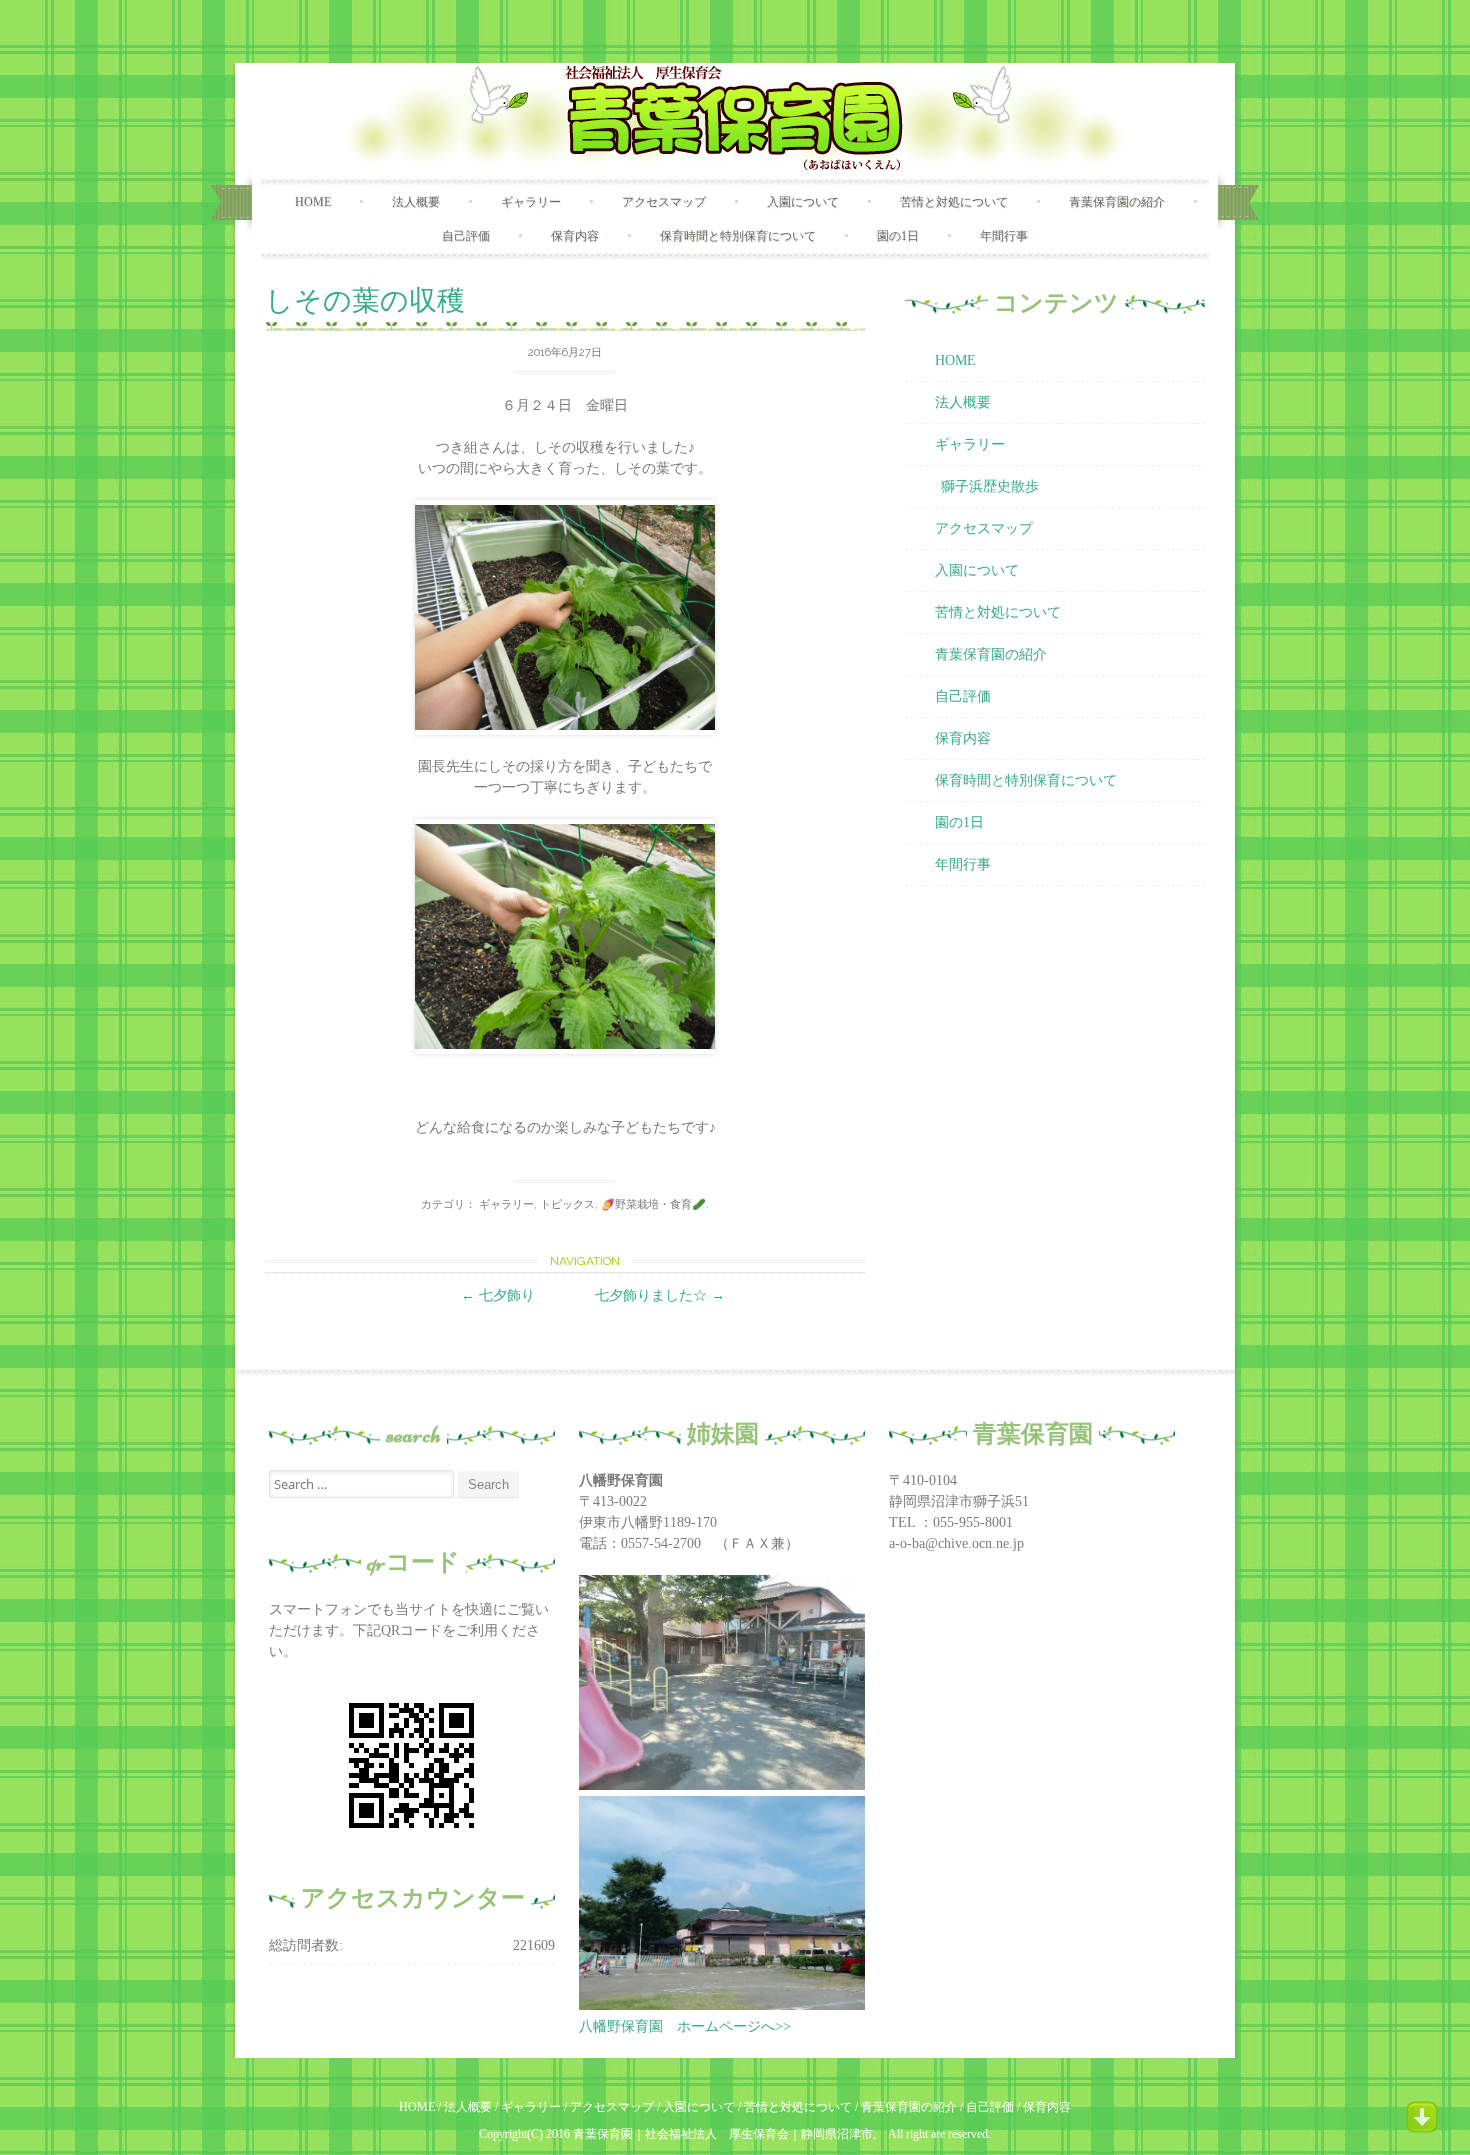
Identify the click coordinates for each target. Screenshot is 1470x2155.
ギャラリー (531, 202)
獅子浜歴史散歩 (990, 486)
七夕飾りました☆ (660, 1295)
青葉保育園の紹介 (1117, 202)
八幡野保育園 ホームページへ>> (685, 2026)
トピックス (567, 1204)
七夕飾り (498, 1295)
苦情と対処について (954, 202)
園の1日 (898, 236)
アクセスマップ (664, 202)
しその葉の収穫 (365, 300)
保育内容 (575, 236)
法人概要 (416, 202)
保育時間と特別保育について (738, 236)
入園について (803, 202)
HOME (313, 202)
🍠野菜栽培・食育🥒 (653, 1204)
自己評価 (466, 236)
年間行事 (1004, 236)
